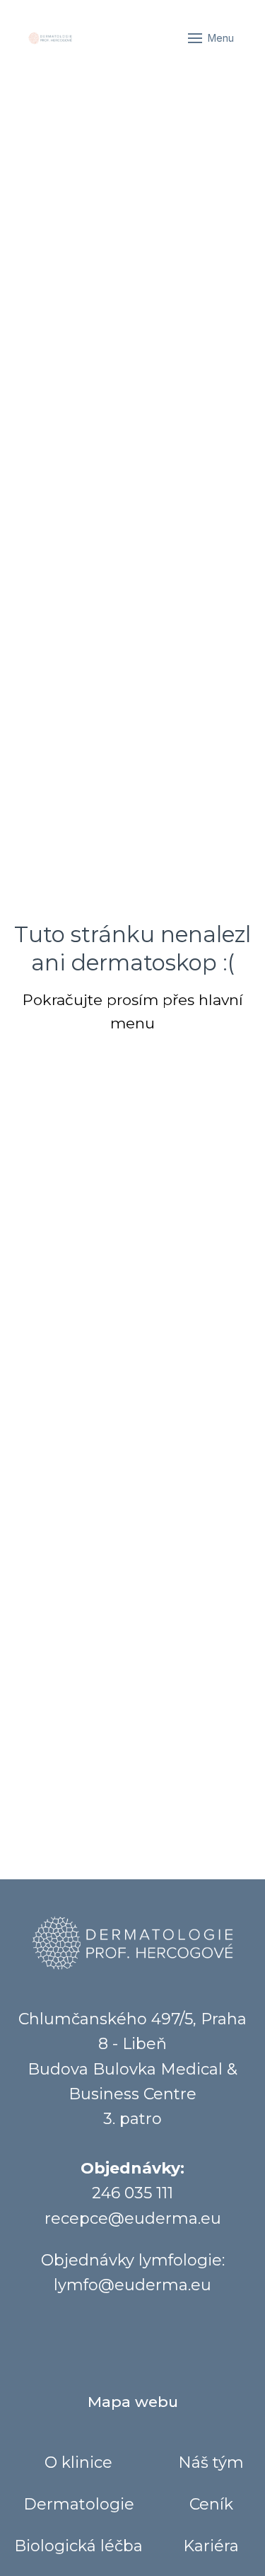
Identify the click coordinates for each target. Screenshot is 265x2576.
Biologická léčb (74, 2546)
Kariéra (211, 2546)
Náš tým (211, 2462)
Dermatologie (79, 2504)
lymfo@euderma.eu (132, 2285)
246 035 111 (132, 2193)
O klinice (78, 2462)
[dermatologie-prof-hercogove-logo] (50, 38)
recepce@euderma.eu (133, 2218)
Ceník (211, 2504)
